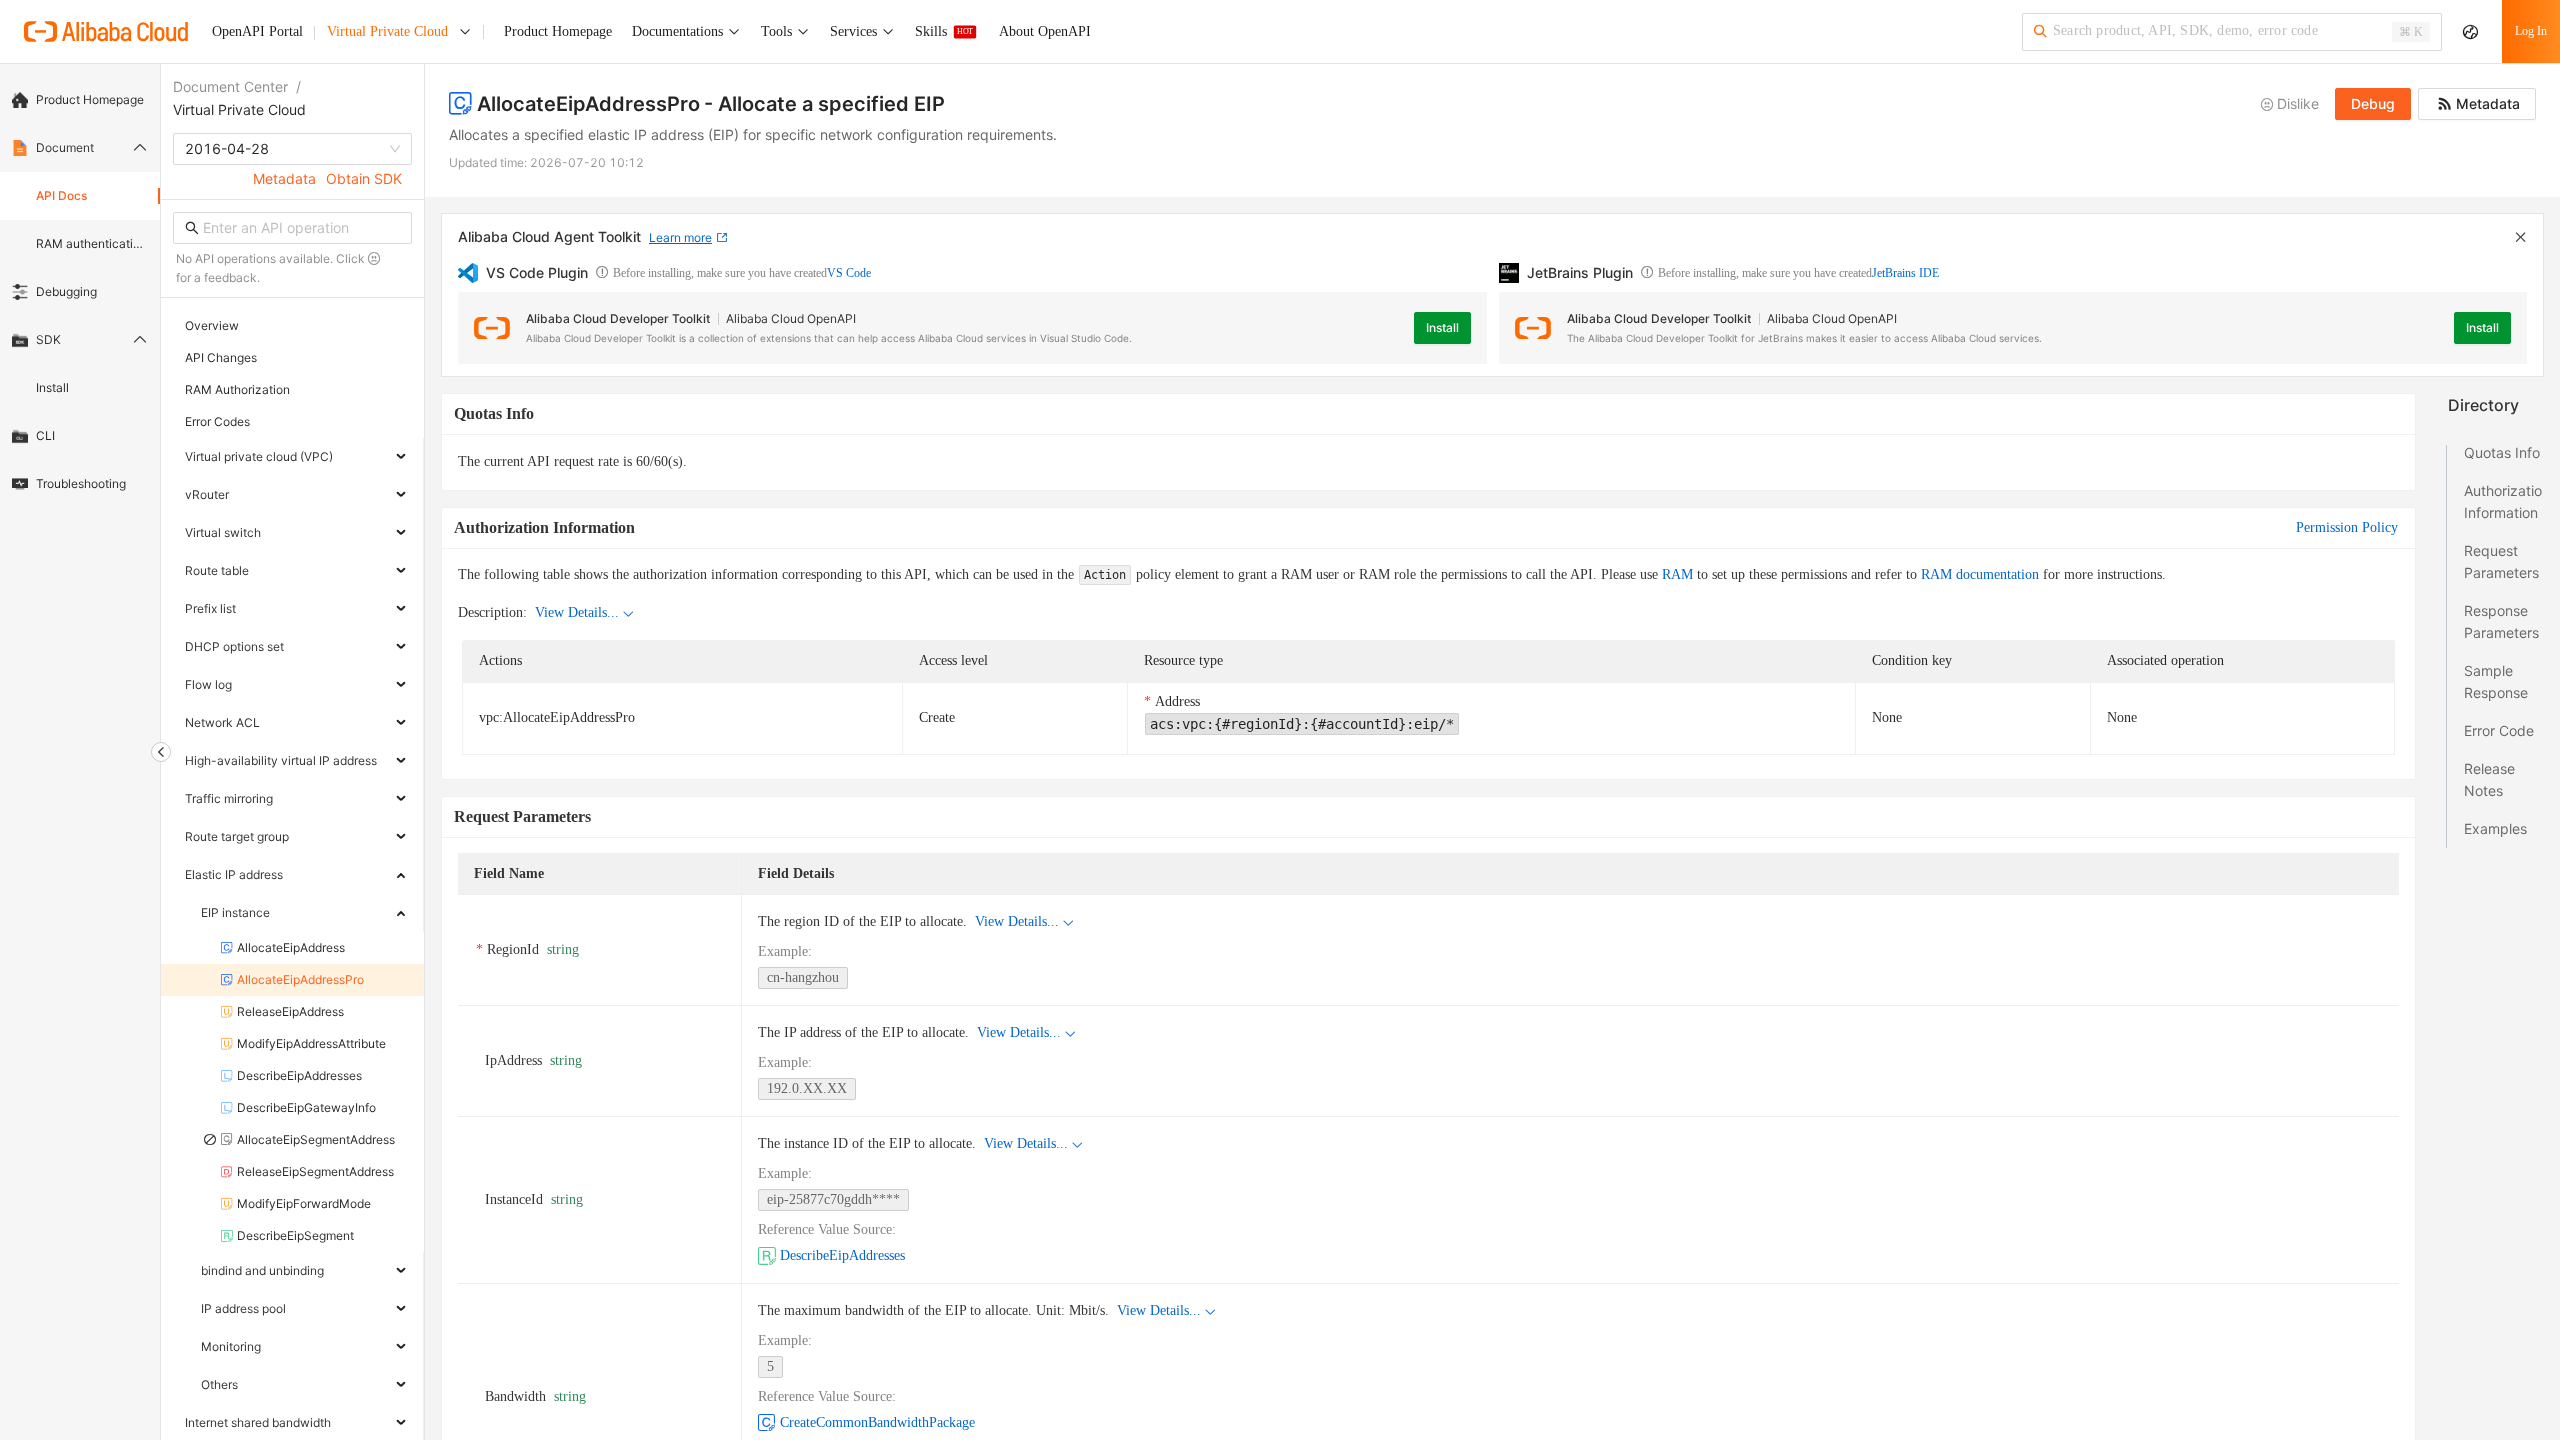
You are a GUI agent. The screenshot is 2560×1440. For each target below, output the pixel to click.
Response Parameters (2501, 621)
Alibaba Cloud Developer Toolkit (618, 318)
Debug (2373, 103)
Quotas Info (2502, 452)
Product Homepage (90, 99)
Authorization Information (2503, 501)
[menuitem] (80, 100)
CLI (45, 435)
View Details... (577, 612)
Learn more (680, 237)
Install (52, 387)
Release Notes (2489, 779)
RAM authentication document (92, 243)
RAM (1677, 574)
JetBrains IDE (1905, 273)
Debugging (66, 291)
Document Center (230, 86)
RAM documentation (1980, 574)
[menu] (80, 292)
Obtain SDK (364, 178)
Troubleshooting (81, 483)
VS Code (849, 273)
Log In (2531, 31)
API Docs (61, 195)
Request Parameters (2501, 561)
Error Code (2499, 730)
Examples (2495, 828)
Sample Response (2496, 681)
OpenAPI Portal (257, 31)
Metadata (284, 178)
